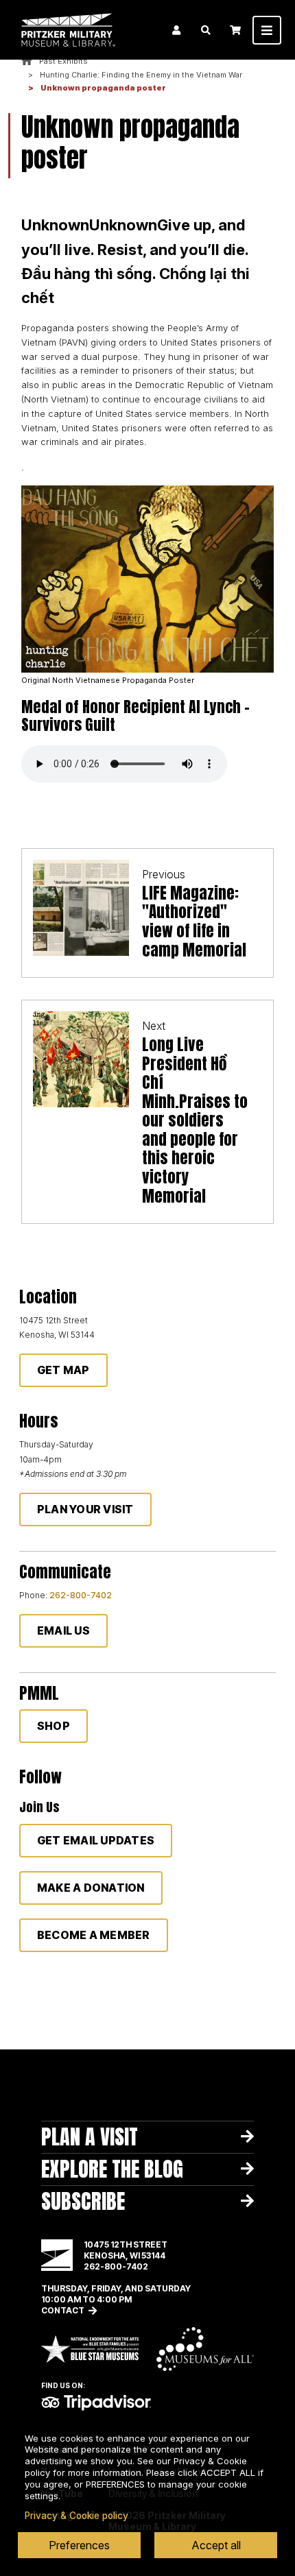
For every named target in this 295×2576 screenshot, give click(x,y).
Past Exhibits (63, 61)
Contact (63, 2310)
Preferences (79, 2545)
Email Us (63, 1630)
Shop (54, 1726)
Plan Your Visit (85, 1509)
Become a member (94, 1935)
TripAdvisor (96, 2403)
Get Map (63, 1370)
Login (176, 30)
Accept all (216, 2545)
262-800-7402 (81, 1595)
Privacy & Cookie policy (76, 2516)
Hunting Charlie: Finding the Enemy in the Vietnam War (141, 75)
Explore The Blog (112, 2169)
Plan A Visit (90, 2137)
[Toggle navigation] (267, 30)
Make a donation (91, 1888)
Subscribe (83, 2201)
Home (27, 61)
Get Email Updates (96, 1840)
